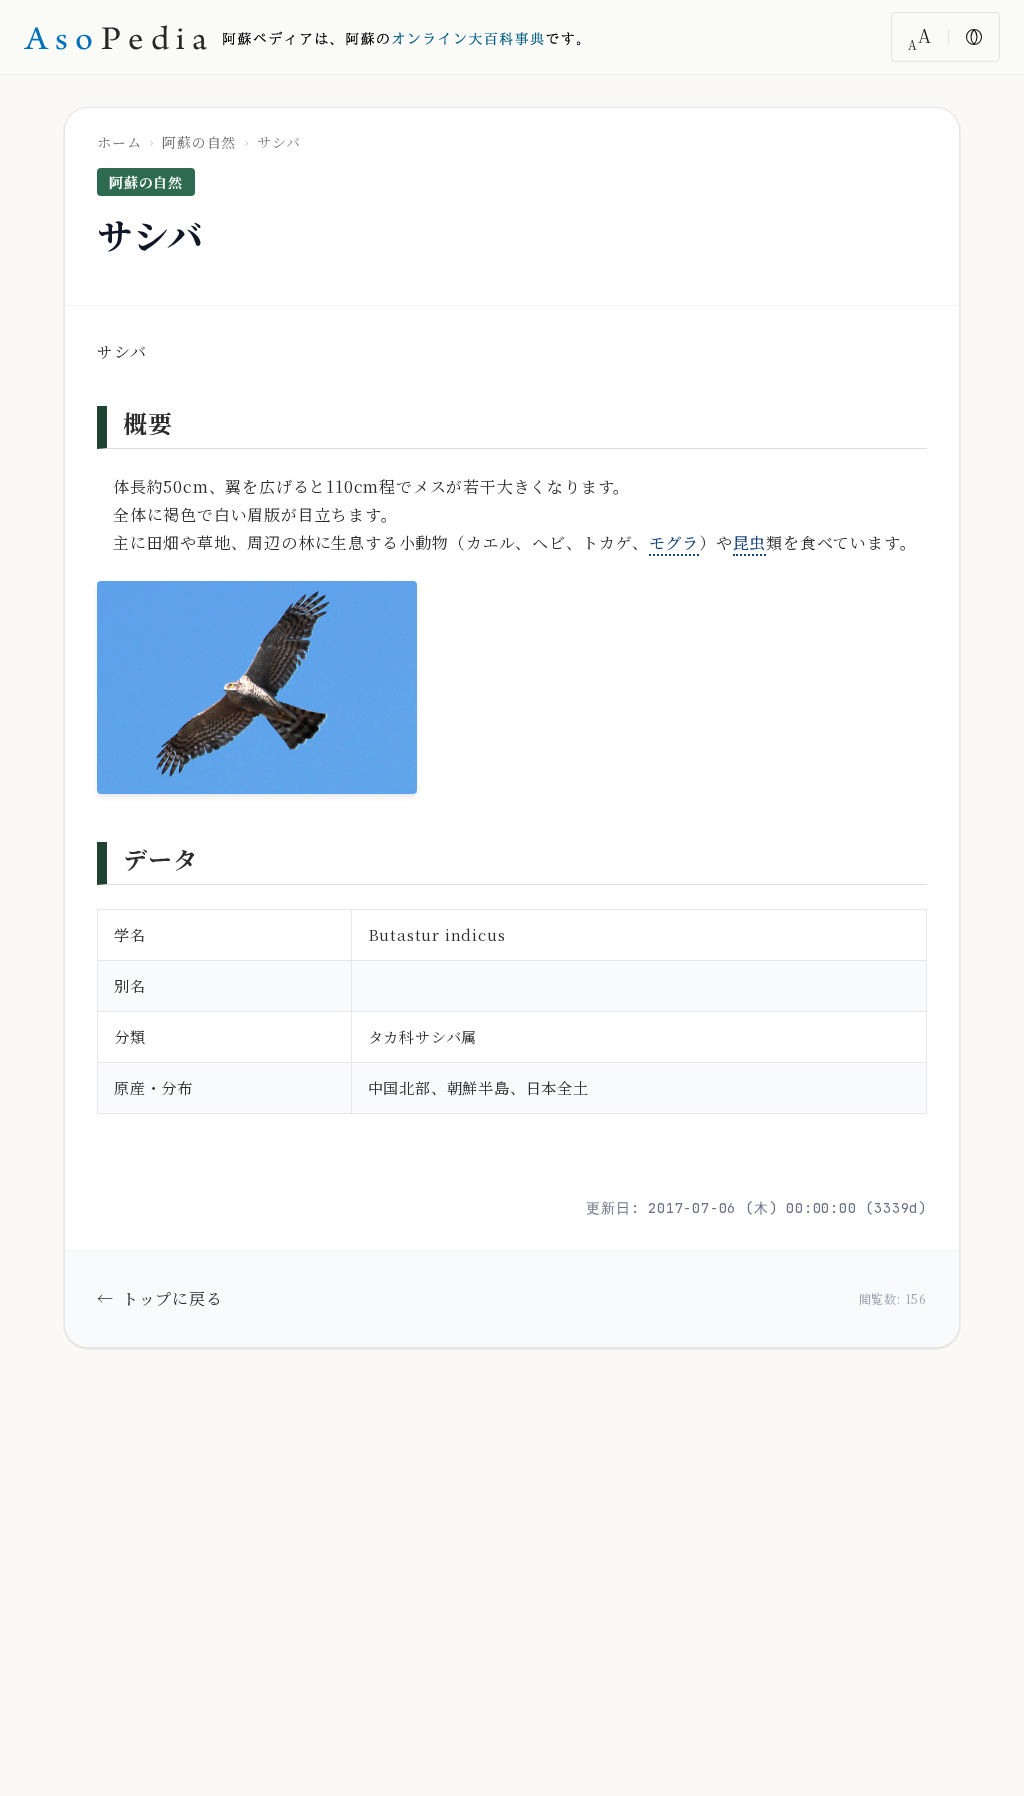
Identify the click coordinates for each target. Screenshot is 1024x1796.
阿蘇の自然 (199, 142)
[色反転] (974, 37)
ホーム (119, 142)
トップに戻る (160, 1298)
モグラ (674, 542)
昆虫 (750, 542)
